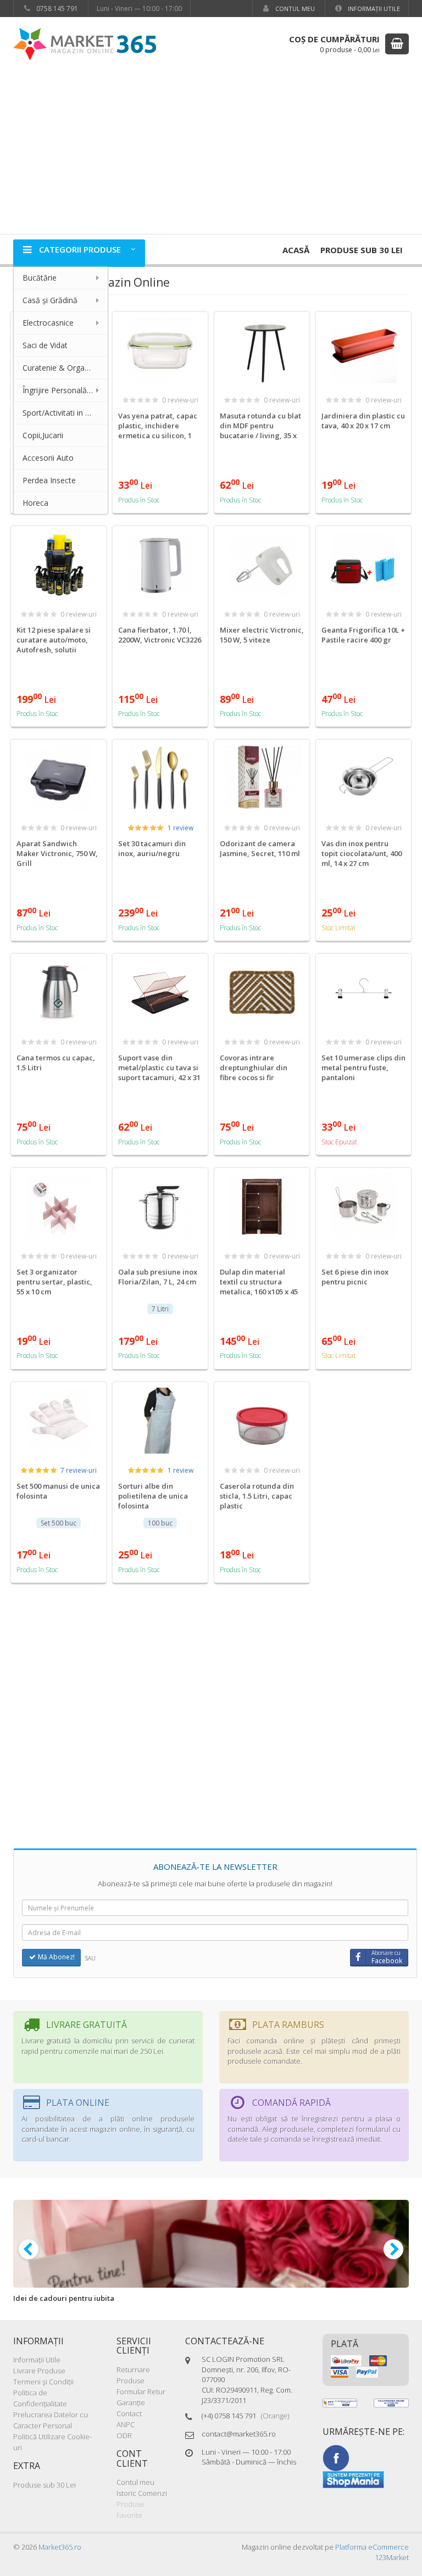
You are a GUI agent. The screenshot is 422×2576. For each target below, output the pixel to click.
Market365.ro (60, 2547)
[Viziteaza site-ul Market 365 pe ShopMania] (353, 2479)
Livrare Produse (39, 2371)
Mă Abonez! (55, 1957)
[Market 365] (85, 44)
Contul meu (294, 9)
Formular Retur (141, 2391)
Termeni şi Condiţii (43, 2382)
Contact (129, 2413)
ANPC (126, 2424)
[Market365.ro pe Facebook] (336, 2457)
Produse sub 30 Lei (362, 250)
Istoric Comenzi (142, 2493)
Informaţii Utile (373, 9)
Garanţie (131, 2402)
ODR (124, 2435)
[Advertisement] (211, 152)
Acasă (296, 250)
